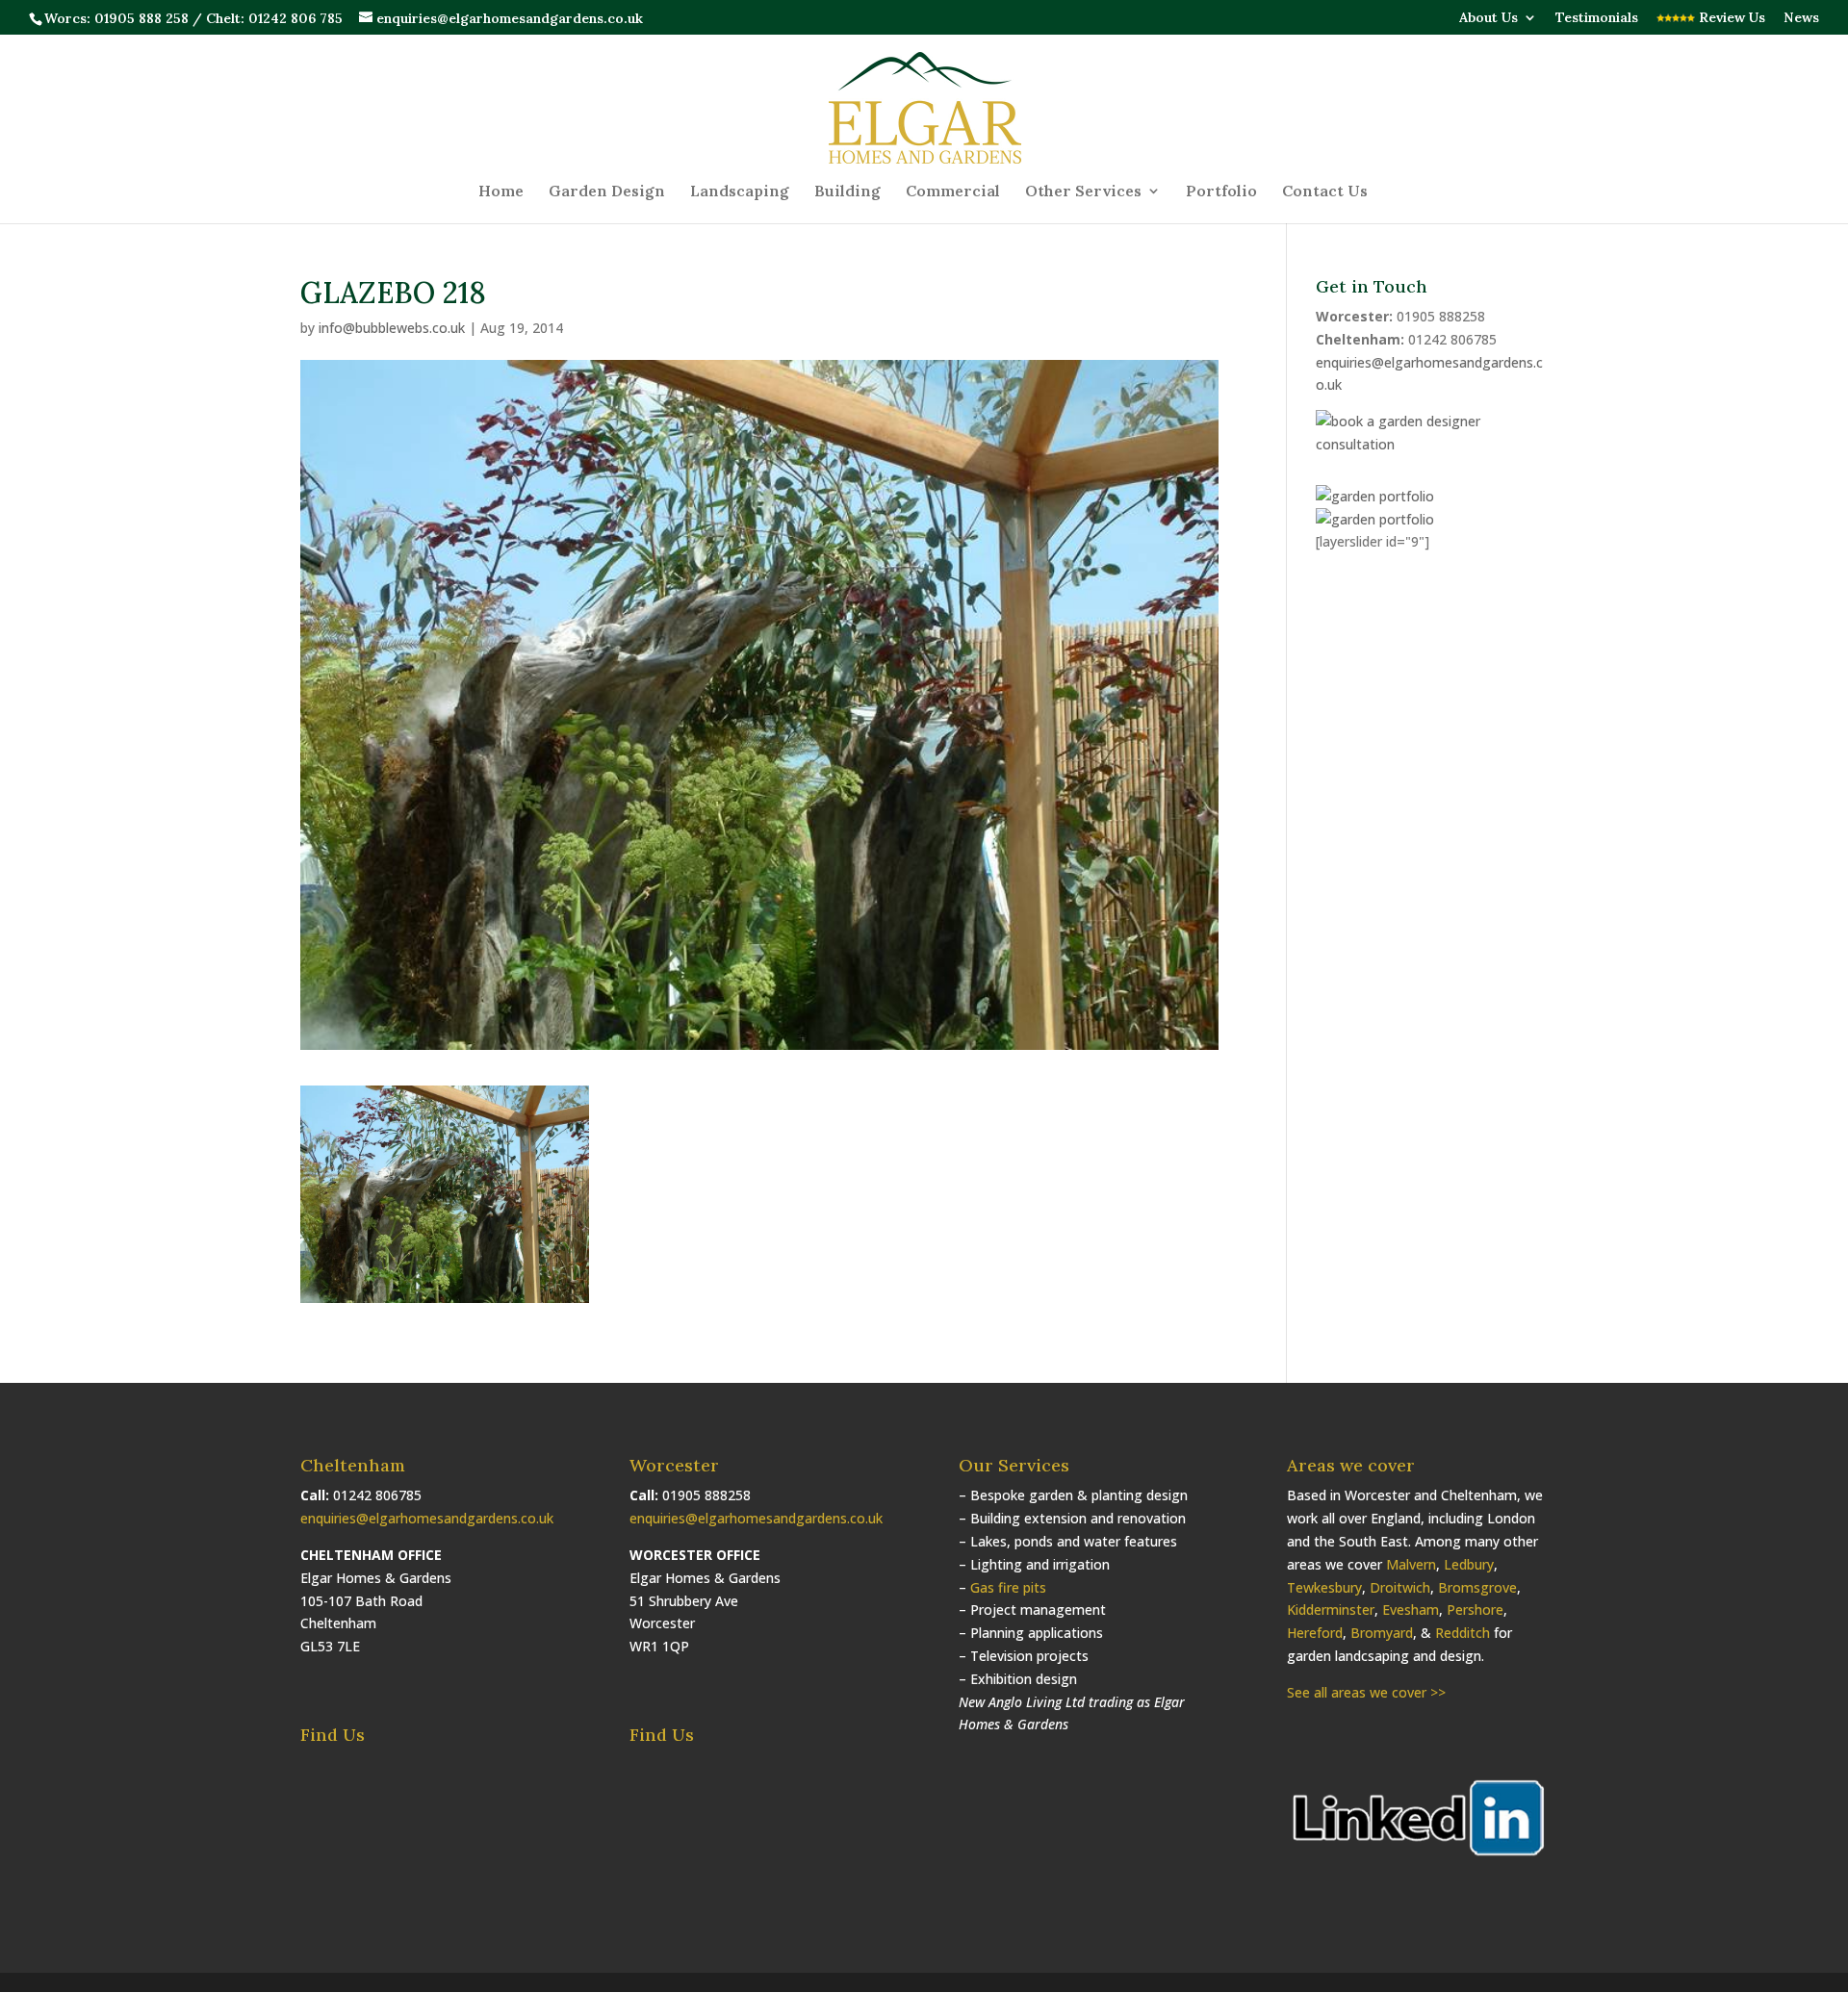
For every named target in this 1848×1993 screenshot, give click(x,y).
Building (847, 192)
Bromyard (1382, 1633)
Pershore (1475, 1610)
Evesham (1411, 1610)
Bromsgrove (1477, 1587)
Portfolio (1221, 192)
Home (501, 192)
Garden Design (607, 192)
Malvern (1411, 1564)
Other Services (1083, 192)
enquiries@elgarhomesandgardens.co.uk (427, 1518)
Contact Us (1325, 192)
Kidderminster (1331, 1610)
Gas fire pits (1008, 1587)
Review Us (1730, 18)
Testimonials (1597, 18)
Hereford (1315, 1633)
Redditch (1463, 1633)
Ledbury (1469, 1564)
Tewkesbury (1324, 1587)
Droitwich (1400, 1587)
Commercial (953, 192)
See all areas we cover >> (1366, 1692)
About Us (1489, 18)
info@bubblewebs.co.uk (392, 328)
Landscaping (740, 192)
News (1801, 18)
